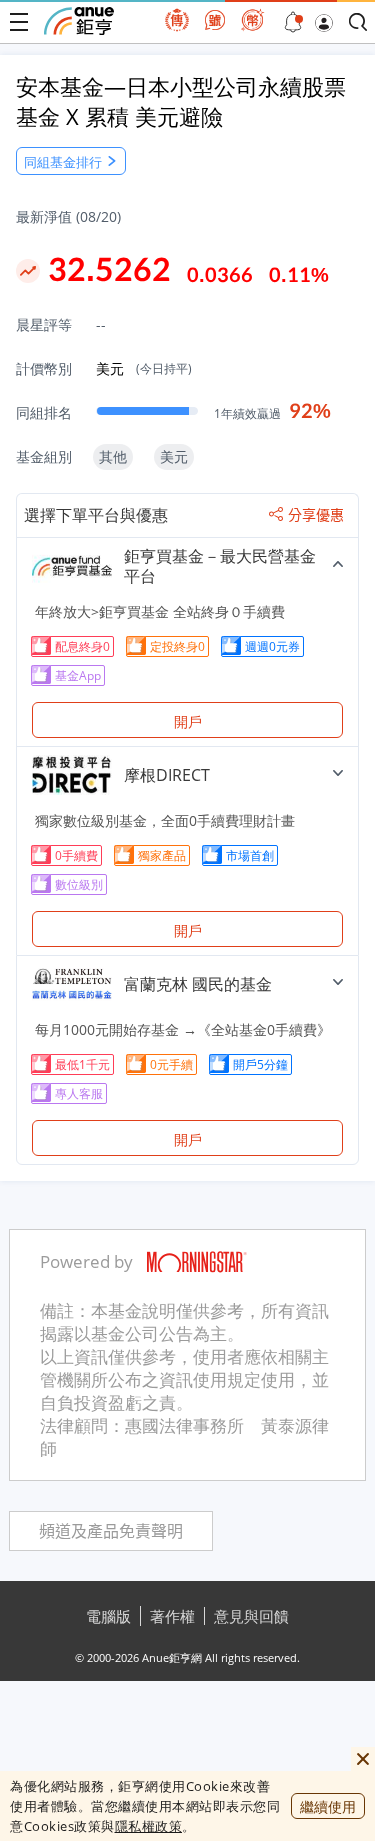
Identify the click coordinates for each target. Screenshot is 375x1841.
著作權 (172, 1616)
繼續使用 (328, 1806)
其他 (113, 456)
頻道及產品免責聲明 (111, 1531)
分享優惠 (316, 515)
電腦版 (108, 1616)
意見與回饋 (251, 1616)
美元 (144, 368)
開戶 (188, 721)
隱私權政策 (149, 1826)
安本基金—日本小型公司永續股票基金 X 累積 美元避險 (181, 101)
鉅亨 (79, 21)
